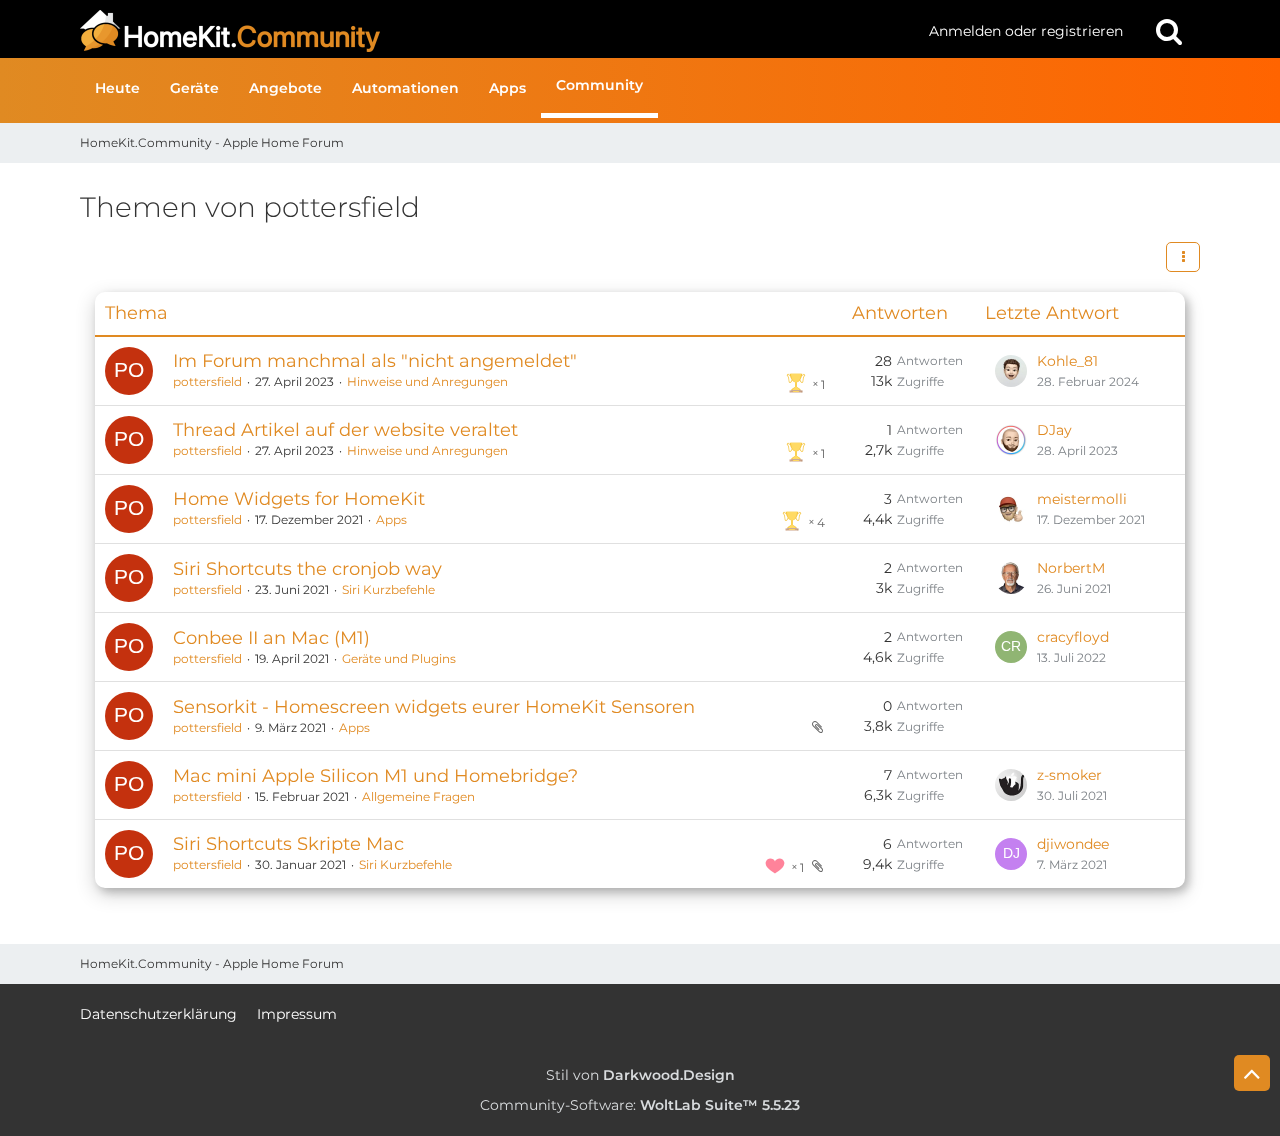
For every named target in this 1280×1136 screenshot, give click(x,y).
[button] (1183, 257)
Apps (391, 519)
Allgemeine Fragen (418, 796)
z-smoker (1069, 775)
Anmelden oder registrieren (1026, 31)
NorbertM (1071, 568)
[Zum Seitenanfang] (1252, 1073)
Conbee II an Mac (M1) (271, 638)
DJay (1054, 430)
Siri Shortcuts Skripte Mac (288, 844)
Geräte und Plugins (399, 658)
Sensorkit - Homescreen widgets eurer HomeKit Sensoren (434, 707)
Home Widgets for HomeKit (299, 499)
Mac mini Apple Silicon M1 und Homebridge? (375, 776)
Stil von (640, 1075)
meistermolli (1082, 499)
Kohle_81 (1067, 361)
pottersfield (207, 381)
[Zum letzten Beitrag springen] (1011, 371)
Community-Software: (640, 1105)
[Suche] (1169, 31)
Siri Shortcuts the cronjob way (307, 569)
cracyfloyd (1073, 637)
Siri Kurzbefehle (388, 589)
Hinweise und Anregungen (427, 381)
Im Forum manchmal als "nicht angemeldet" (375, 361)
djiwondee (1073, 844)
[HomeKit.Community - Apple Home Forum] (497, 31)
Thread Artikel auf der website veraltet (345, 430)
